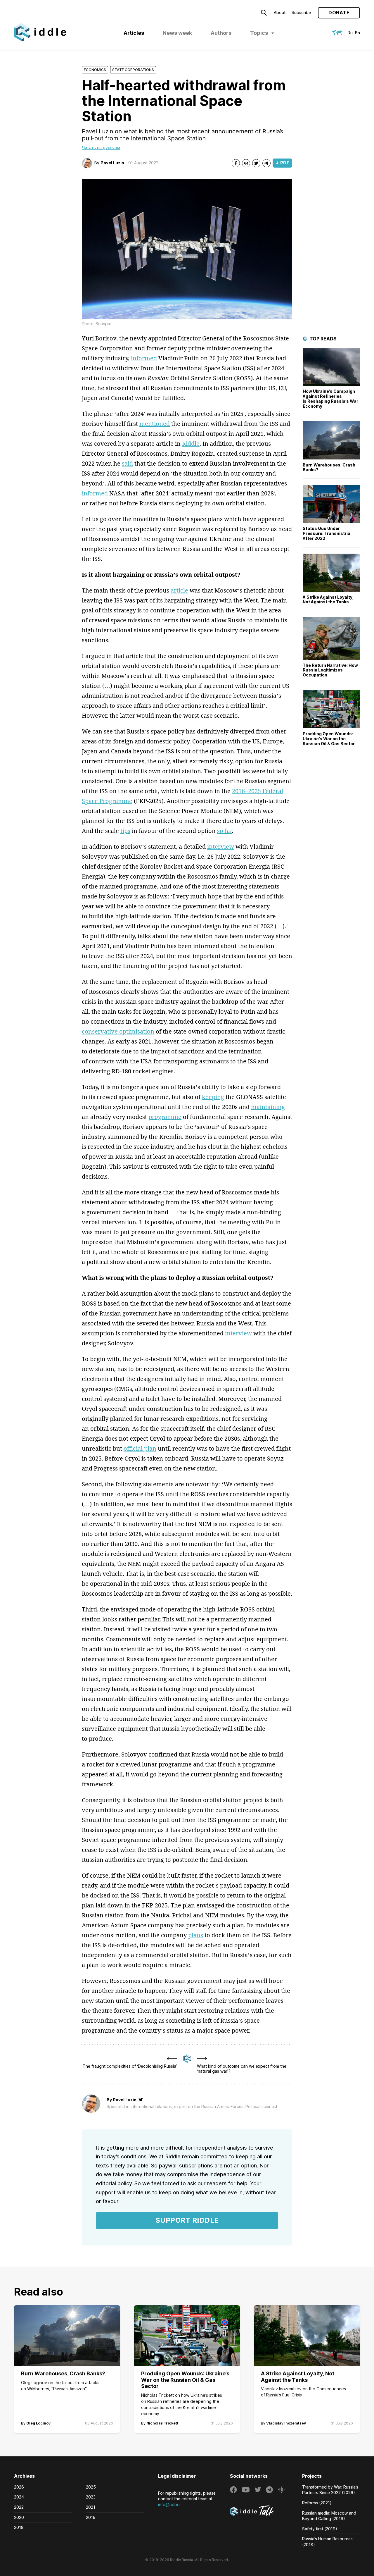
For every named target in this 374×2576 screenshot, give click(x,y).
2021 (91, 2507)
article (179, 590)
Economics (95, 70)
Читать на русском (101, 148)
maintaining (268, 1107)
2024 (19, 2497)
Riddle (191, 444)
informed (144, 358)
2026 (19, 2487)
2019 (91, 2517)
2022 (19, 2507)
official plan (140, 1448)
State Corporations (133, 70)
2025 (91, 2487)
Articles (134, 33)
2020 (19, 2517)
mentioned (155, 424)
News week (177, 33)
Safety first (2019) (320, 2529)
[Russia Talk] (259, 2512)
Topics (259, 33)
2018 (19, 2527)
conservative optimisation (118, 1031)
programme (165, 1117)
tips (125, 831)
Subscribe (301, 12)
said (127, 463)
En (357, 33)
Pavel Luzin (112, 163)
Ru (350, 33)
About (280, 12)
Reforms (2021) (317, 2503)
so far (224, 831)
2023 (91, 2497)
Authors (221, 33)
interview (221, 847)
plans (196, 1935)
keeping (213, 1097)
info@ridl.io (169, 2504)
